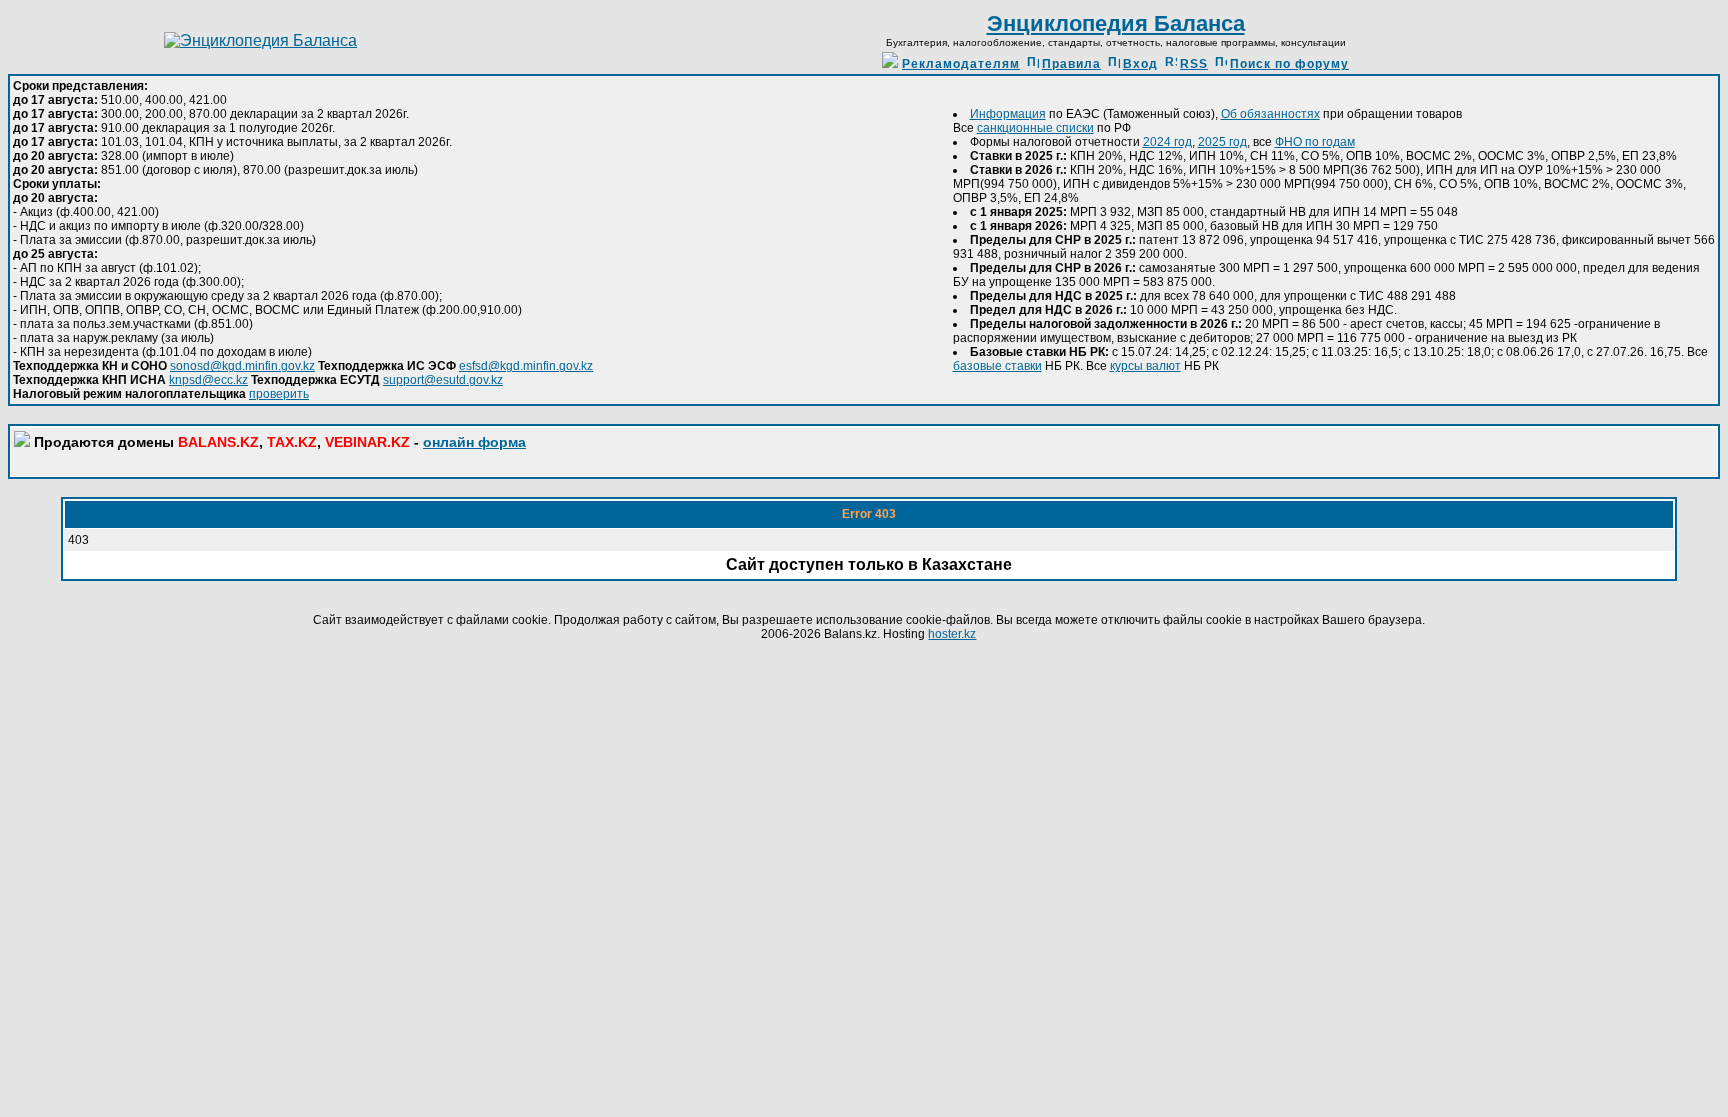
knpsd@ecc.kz (208, 380)
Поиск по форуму (1289, 64)
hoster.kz (952, 634)
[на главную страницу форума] (260, 40)
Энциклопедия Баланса (1116, 23)
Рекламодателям (961, 64)
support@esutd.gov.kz (443, 380)
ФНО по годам (1315, 142)
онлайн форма (474, 442)
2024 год (1167, 142)
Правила (1071, 64)
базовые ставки (997, 366)
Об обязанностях (1270, 114)
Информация (1008, 114)
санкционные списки (1035, 128)
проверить (279, 394)
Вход (1140, 64)
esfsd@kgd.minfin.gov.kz (526, 366)
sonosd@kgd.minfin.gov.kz (242, 366)
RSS (1194, 64)
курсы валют (1145, 366)
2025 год (1222, 142)
